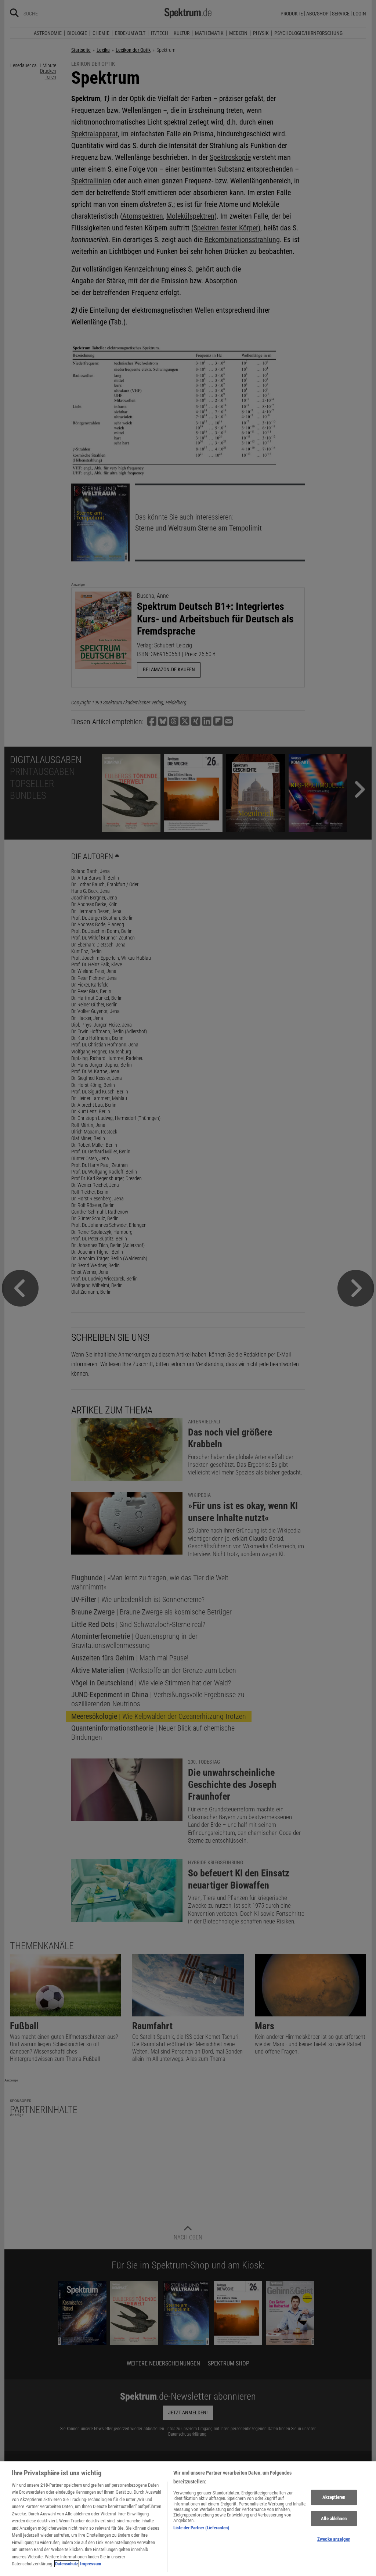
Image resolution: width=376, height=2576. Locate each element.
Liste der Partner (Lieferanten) (201, 2528)
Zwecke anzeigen (334, 2539)
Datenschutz (67, 2564)
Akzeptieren (334, 2497)
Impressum (91, 2564)
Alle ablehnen (334, 2518)
